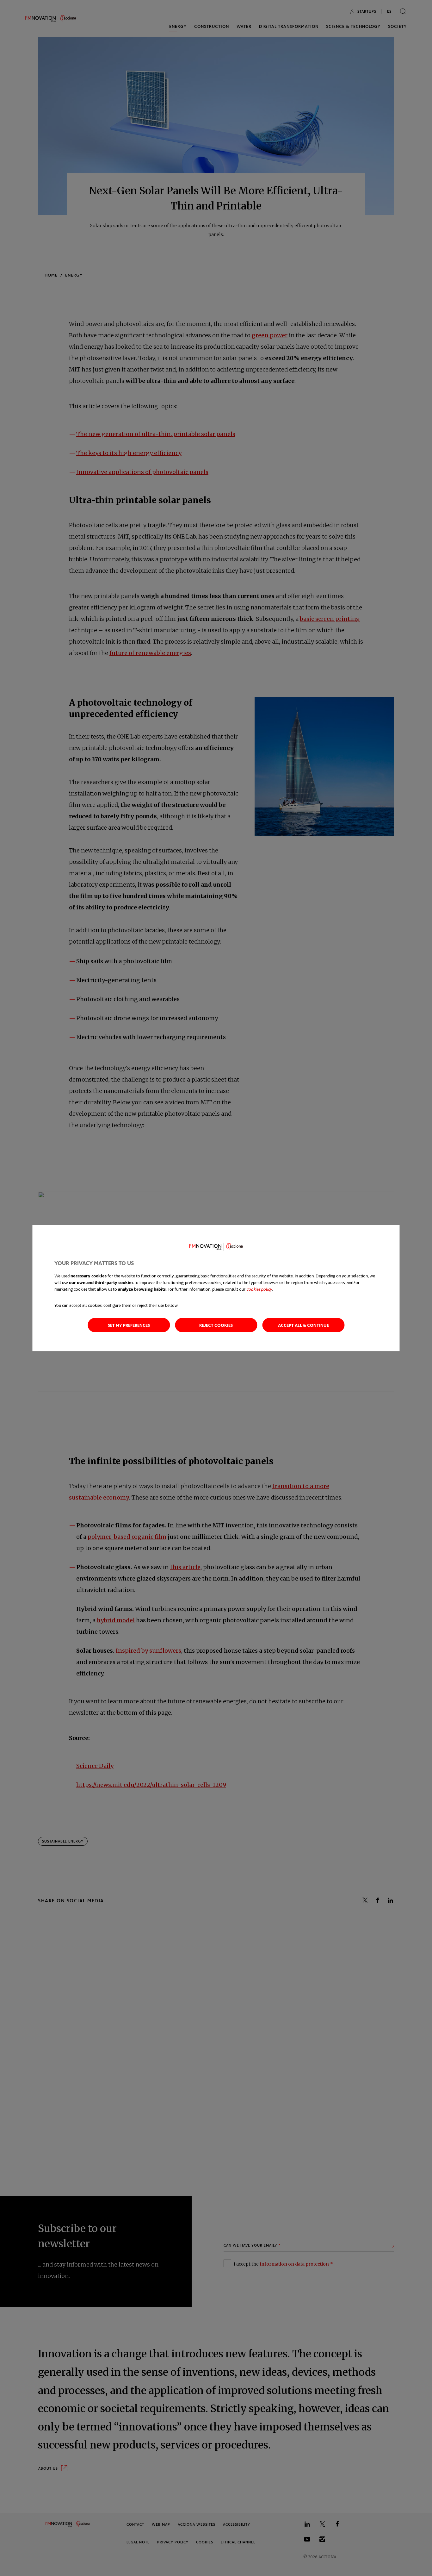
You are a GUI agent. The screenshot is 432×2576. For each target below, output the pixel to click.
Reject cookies (216, 1325)
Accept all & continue (303, 1325)
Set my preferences (129, 1325)
